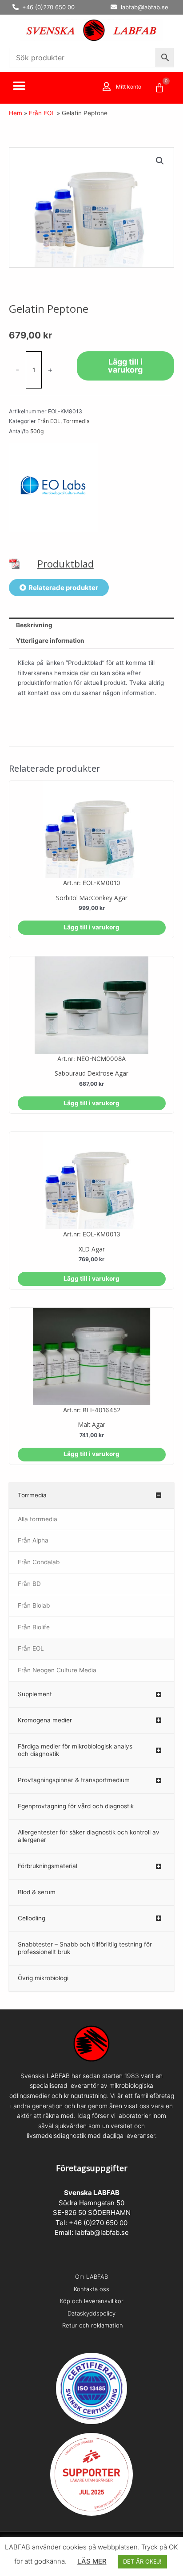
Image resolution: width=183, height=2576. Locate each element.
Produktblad (66, 564)
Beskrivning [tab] (34, 625)
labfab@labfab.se (102, 2232)
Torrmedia (76, 421)
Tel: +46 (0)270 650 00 (91, 2223)
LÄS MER (92, 2561)
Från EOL (42, 113)
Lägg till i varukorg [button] (91, 927)
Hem (16, 113)
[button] (19, 86)
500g (37, 431)
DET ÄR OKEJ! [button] (142, 2561)
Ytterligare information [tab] (50, 641)
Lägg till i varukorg (125, 366)
